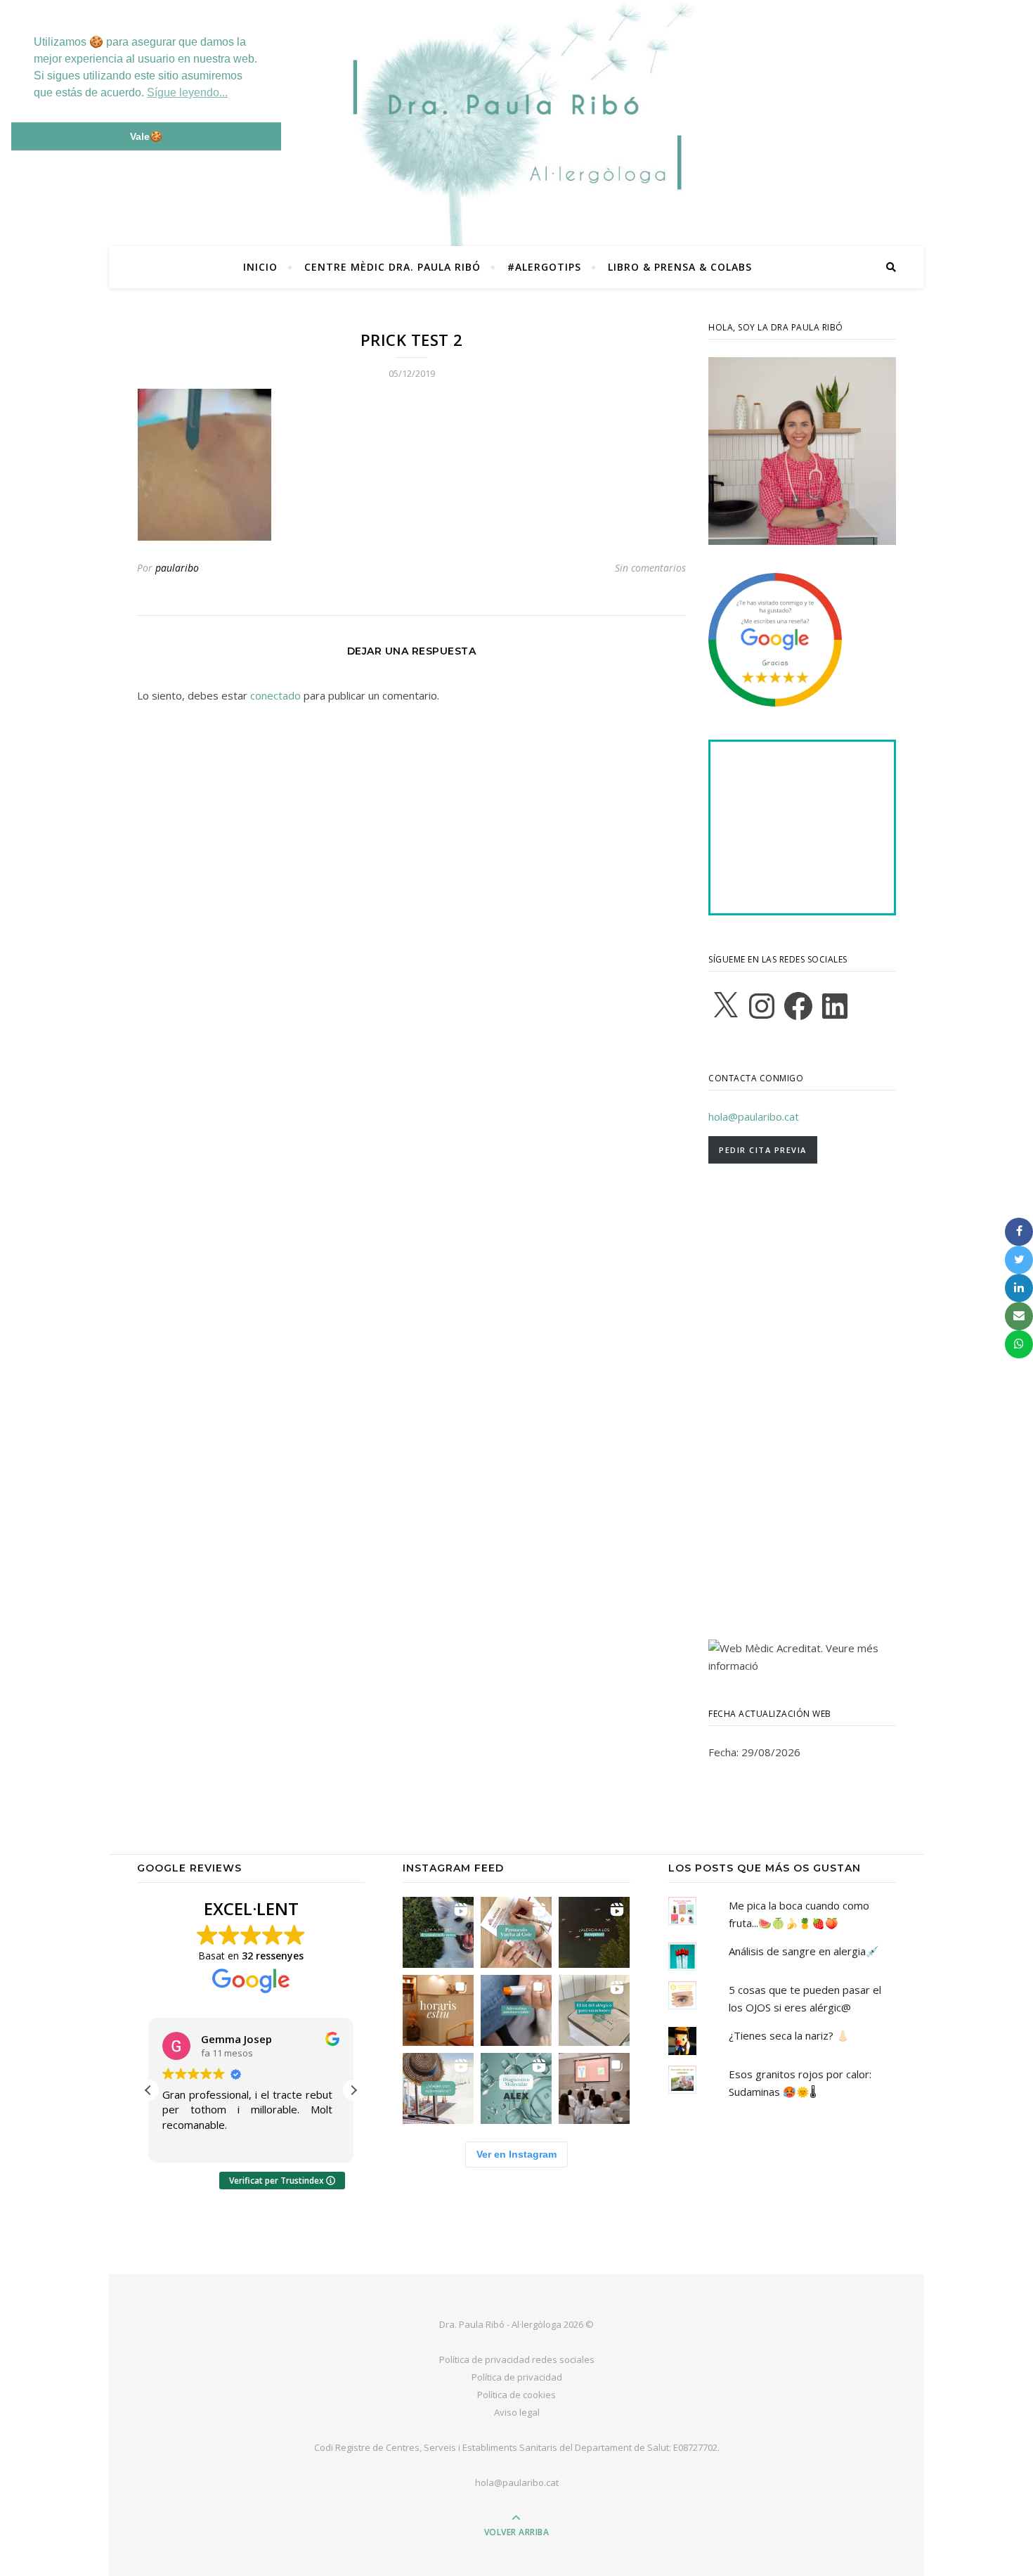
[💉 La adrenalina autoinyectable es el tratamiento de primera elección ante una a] (516, 2010)
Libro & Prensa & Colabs (680, 267)
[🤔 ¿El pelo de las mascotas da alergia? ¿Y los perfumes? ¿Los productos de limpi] (438, 1932)
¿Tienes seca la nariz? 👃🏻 (789, 2035)
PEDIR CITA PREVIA (763, 1150)
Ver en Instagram (516, 2154)
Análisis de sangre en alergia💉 (804, 1951)
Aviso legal (517, 2412)
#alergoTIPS (544, 267)
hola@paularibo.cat (754, 1116)
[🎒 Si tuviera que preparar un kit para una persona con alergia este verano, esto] (594, 2010)
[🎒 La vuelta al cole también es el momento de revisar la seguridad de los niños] (516, 1932)
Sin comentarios (650, 568)
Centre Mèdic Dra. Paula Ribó (392, 267)
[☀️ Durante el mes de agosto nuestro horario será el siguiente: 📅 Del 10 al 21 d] (438, 2010)
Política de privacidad (517, 2377)
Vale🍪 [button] (146, 136)
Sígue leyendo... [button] (187, 92)
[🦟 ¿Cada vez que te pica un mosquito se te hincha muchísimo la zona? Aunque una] (594, 1932)
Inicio (260, 267)
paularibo (177, 568)
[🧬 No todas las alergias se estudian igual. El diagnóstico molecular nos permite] (516, 2088)
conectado (275, 695)
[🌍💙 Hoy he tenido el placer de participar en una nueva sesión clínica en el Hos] (594, 2088)
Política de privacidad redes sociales (517, 2359)
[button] (353, 2090)
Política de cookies (516, 2395)
